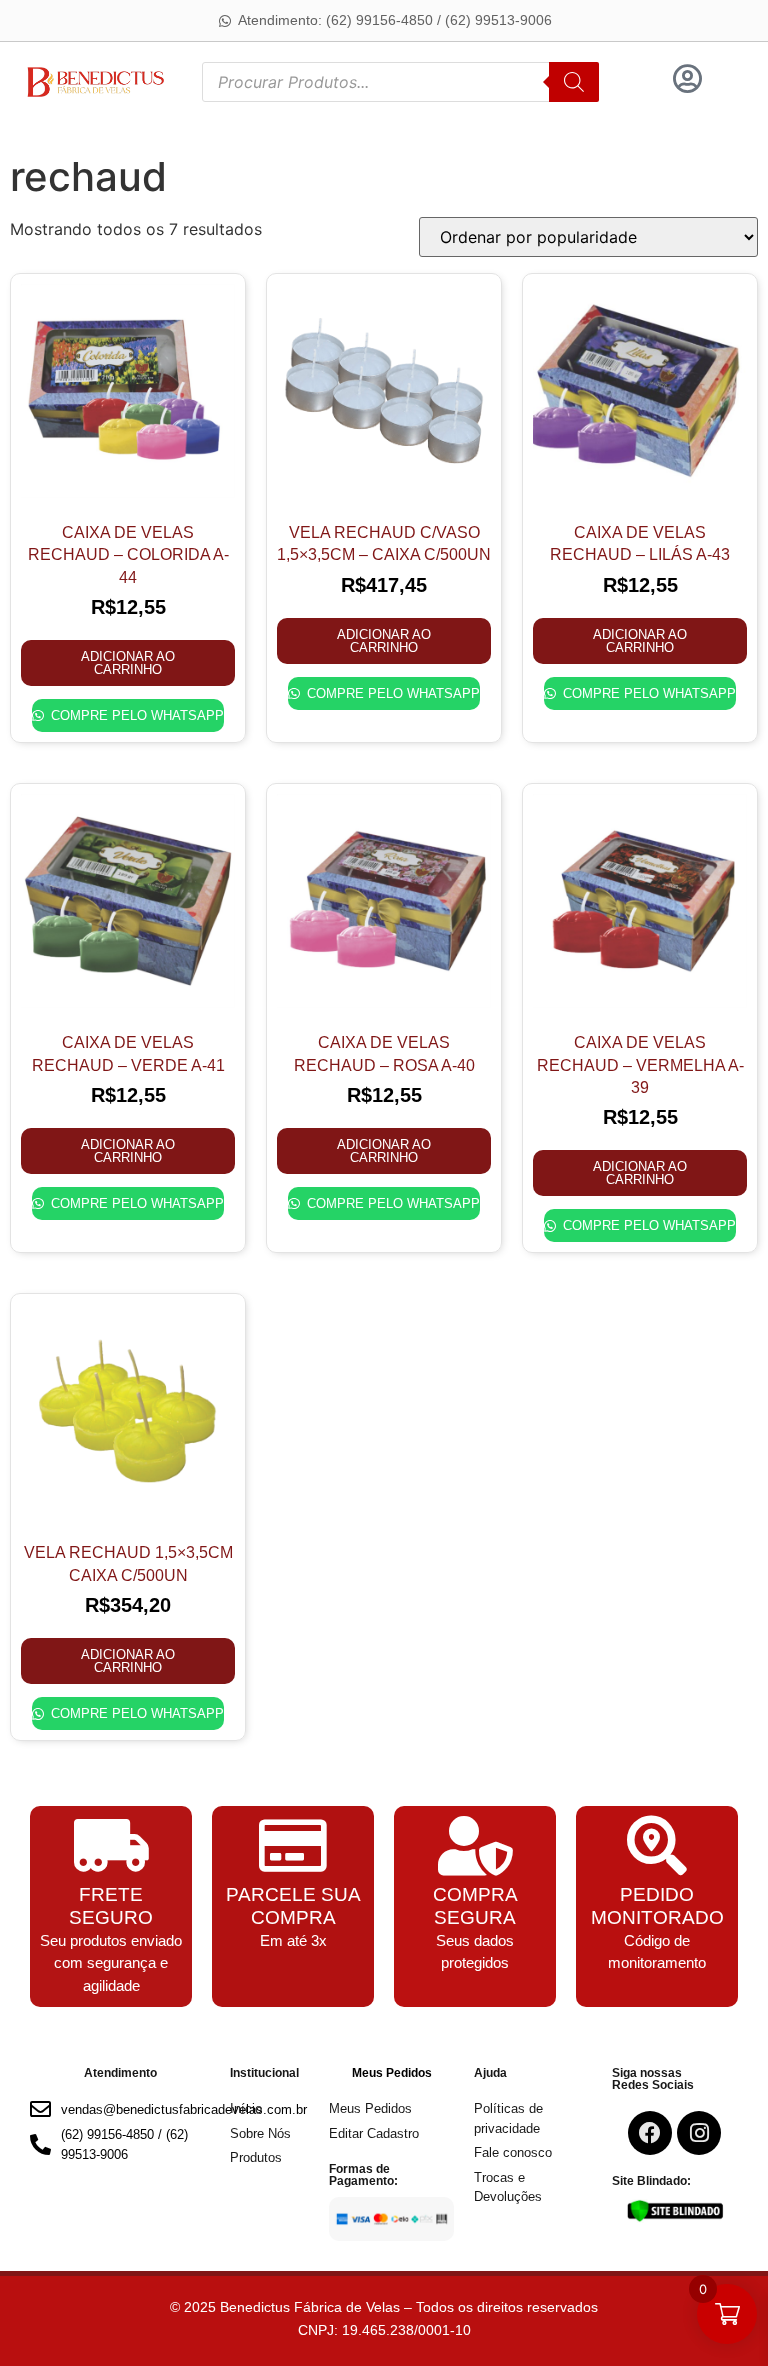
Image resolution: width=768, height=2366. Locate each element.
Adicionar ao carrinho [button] (128, 663)
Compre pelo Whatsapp (135, 715)
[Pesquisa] (574, 82)
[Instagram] (699, 2133)
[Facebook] (650, 2133)
